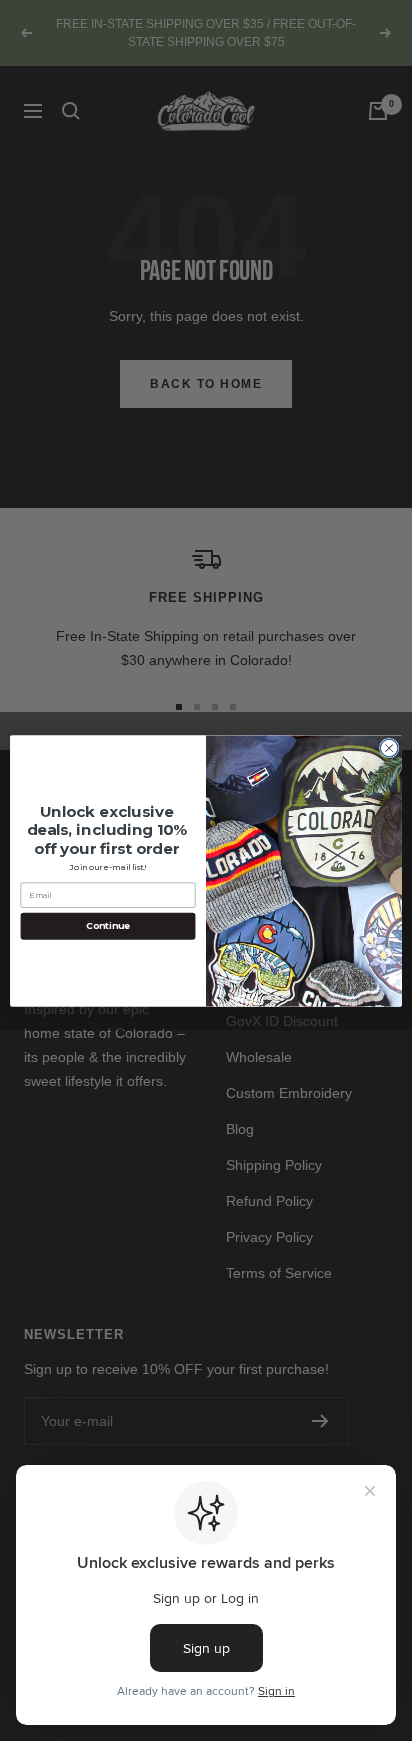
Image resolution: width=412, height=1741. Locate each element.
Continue (108, 925)
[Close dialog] (389, 748)
